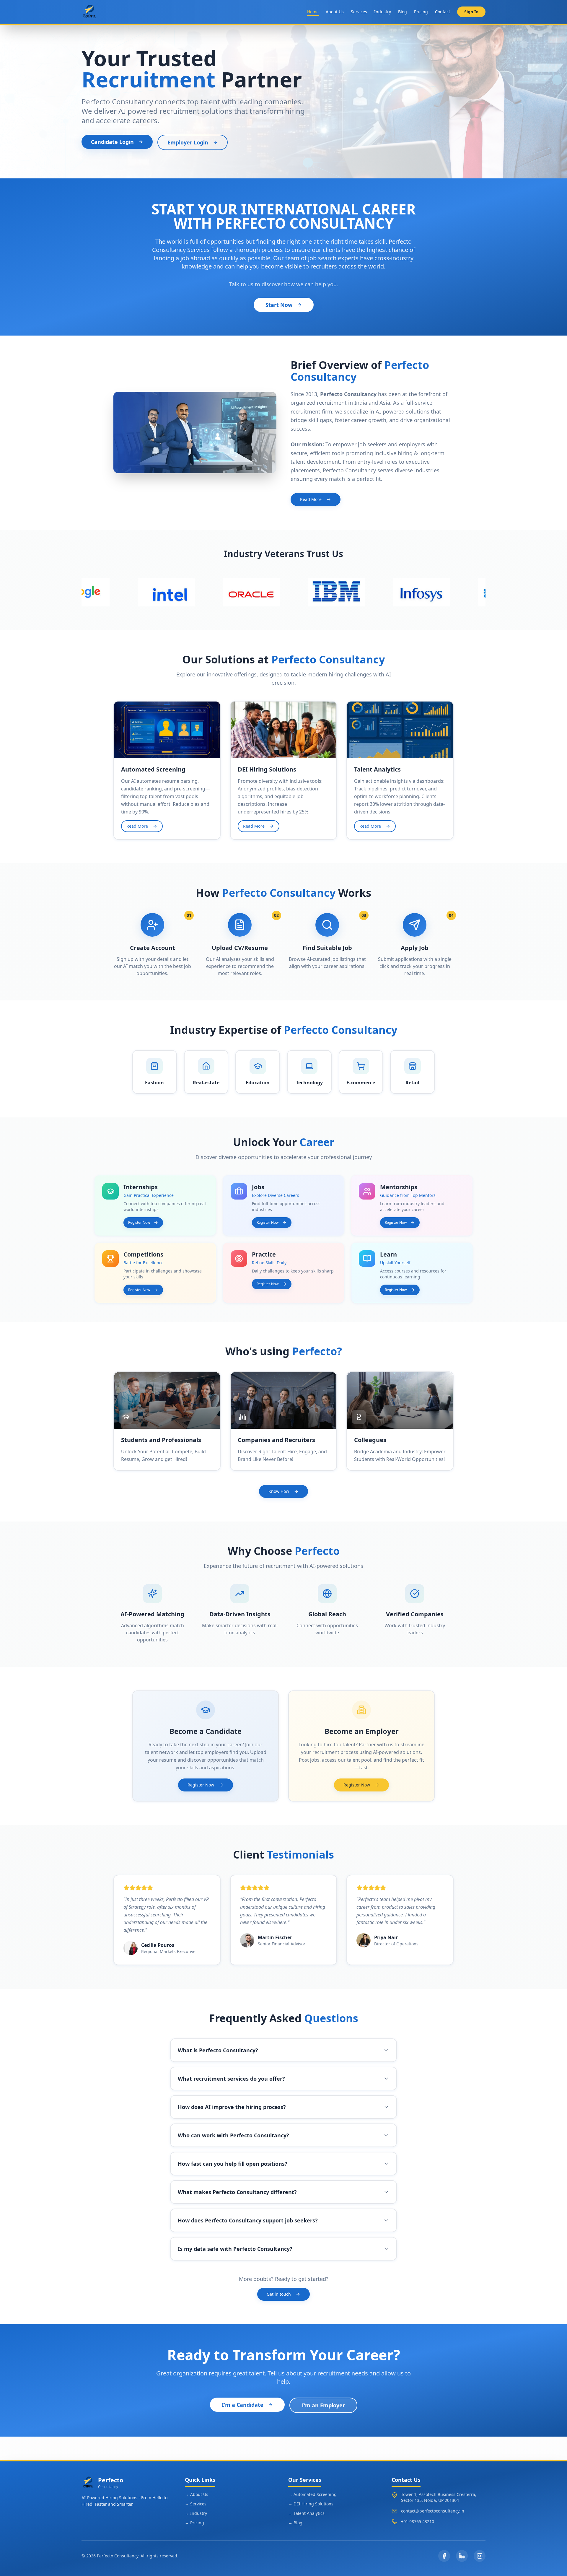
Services (359, 12)
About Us (335, 12)
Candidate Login (112, 142)
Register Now (139, 1222)
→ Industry (196, 2513)
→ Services (196, 2504)
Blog (403, 12)
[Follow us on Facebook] (444, 2556)
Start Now (279, 305)
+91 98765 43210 (418, 2522)
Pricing (421, 12)
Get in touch (279, 2294)
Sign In (471, 12)
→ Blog (295, 2523)
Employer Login (188, 142)
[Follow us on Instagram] (480, 2556)
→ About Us (197, 2494)
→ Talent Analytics (306, 2513)
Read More (311, 499)
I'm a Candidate (243, 2405)
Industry (383, 12)
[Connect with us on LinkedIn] (462, 2556)
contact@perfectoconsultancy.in (433, 2511)
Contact (443, 12)
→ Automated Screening (312, 2494)
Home (313, 12)
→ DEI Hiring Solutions (311, 2504)
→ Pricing (194, 2523)
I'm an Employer (323, 2405)
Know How (279, 1491)
